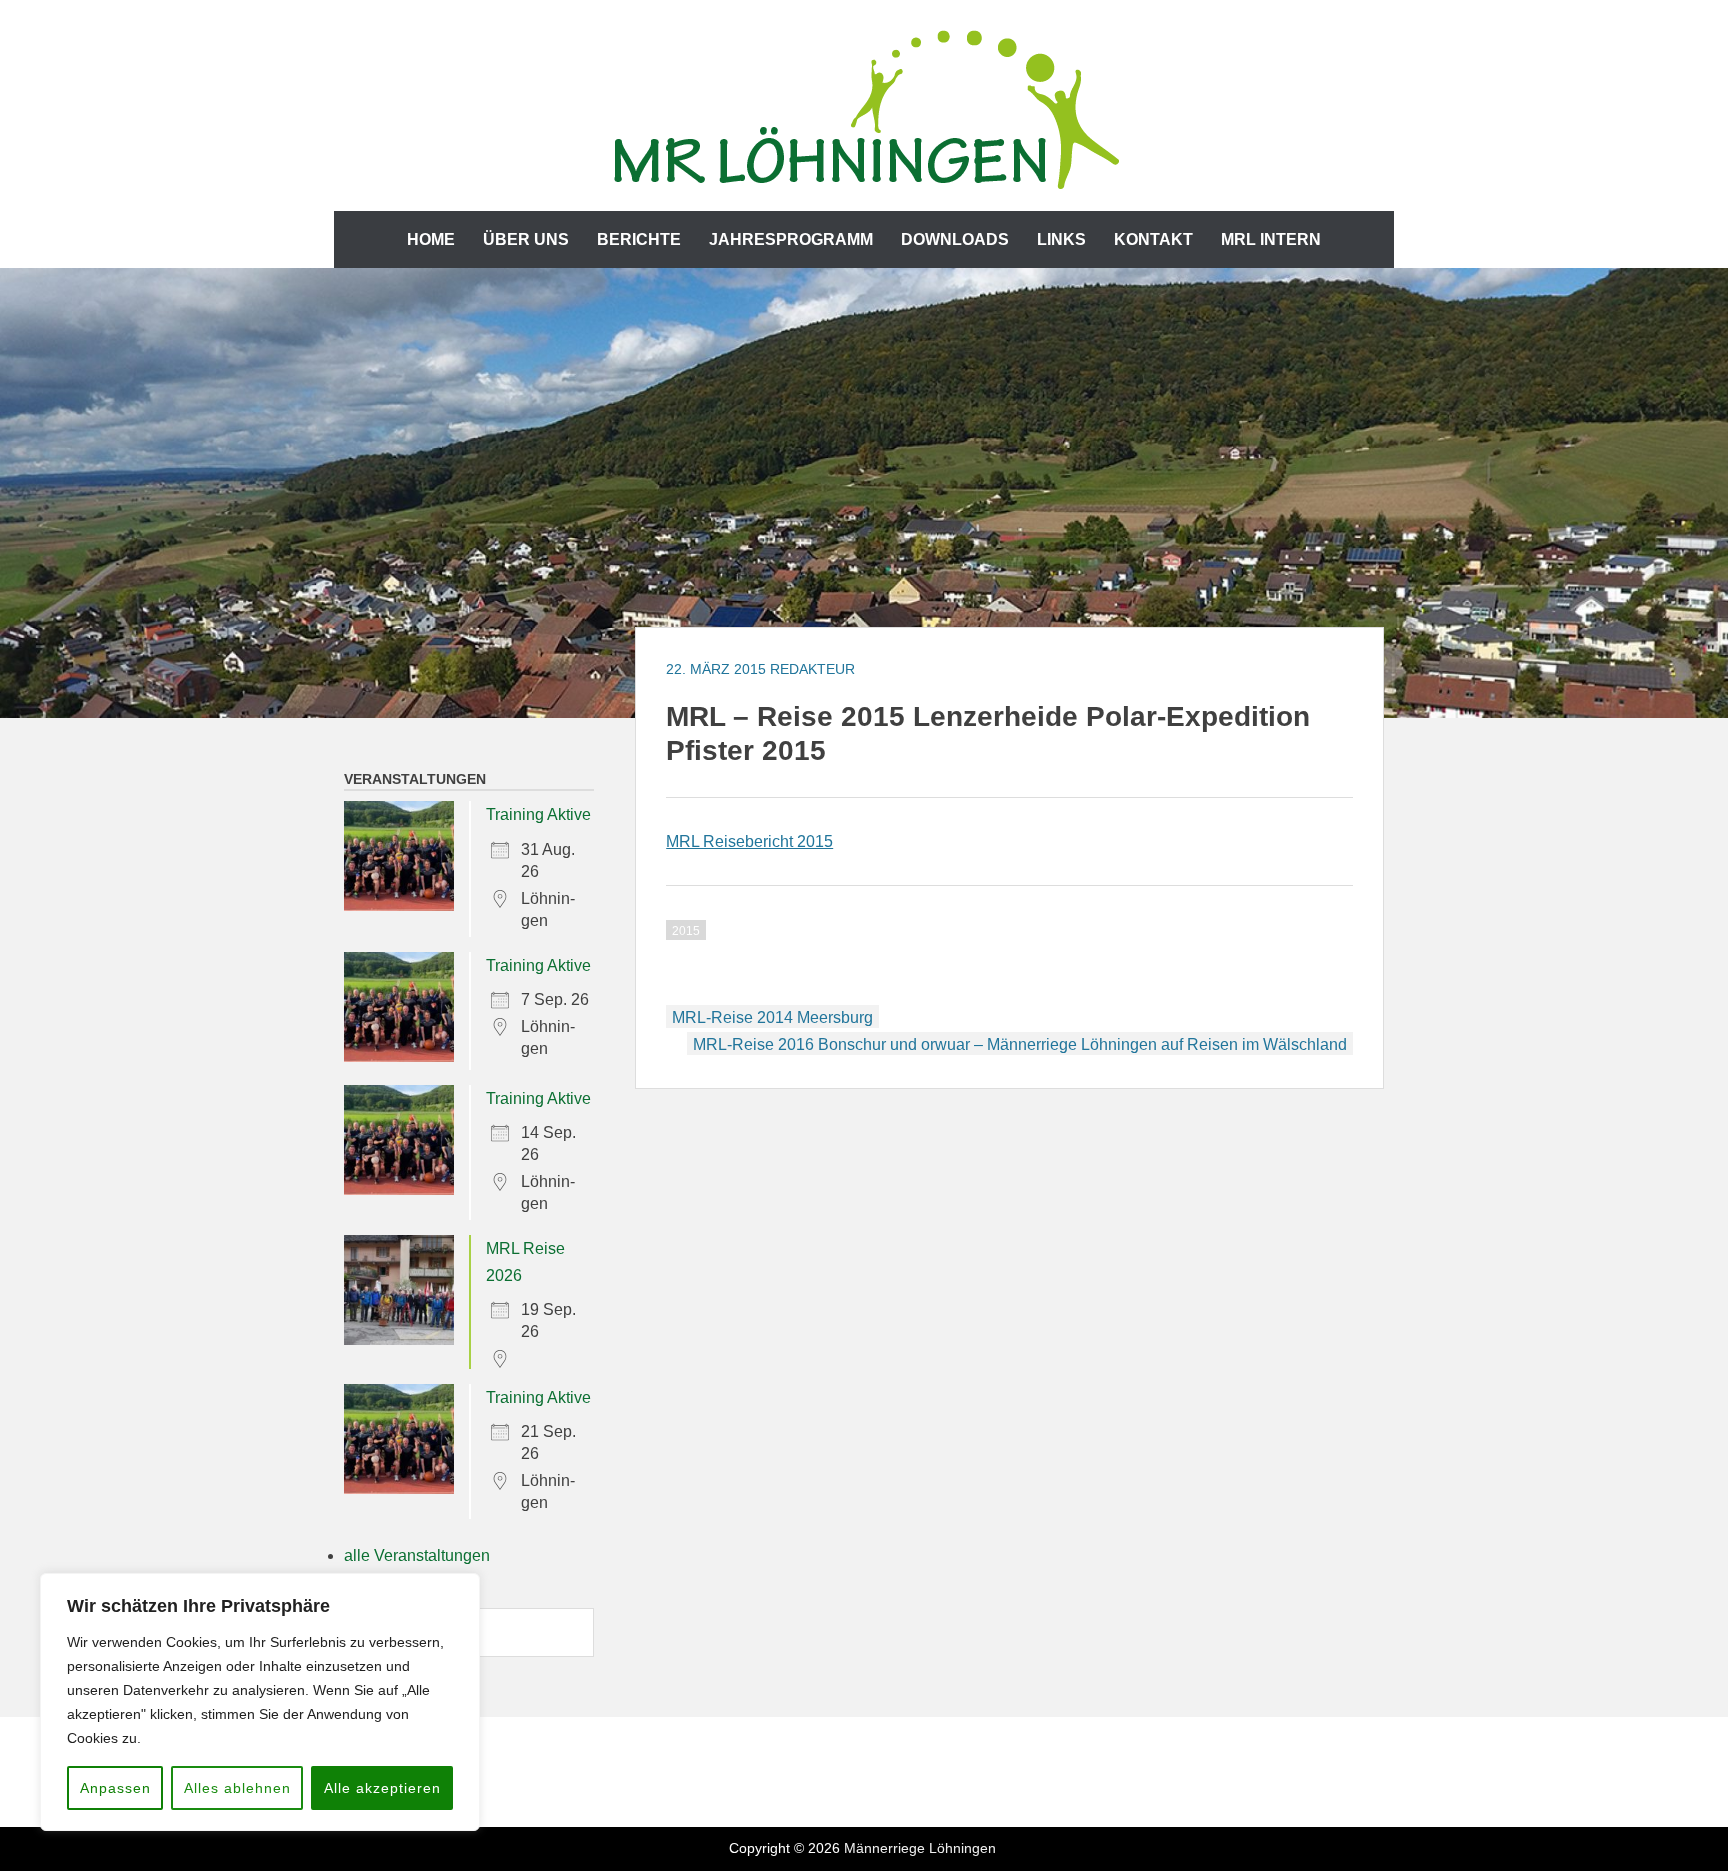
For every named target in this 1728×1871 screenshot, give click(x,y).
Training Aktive (538, 814)
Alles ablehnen (237, 1788)
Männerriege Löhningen (920, 1848)
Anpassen (115, 1788)
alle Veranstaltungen (417, 1555)
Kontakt (1153, 239)
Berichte (639, 239)
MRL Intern (1271, 239)
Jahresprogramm (791, 239)
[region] (260, 1702)
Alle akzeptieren (382, 1788)
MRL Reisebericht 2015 (749, 841)
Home (431, 239)
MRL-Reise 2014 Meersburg (772, 1017)
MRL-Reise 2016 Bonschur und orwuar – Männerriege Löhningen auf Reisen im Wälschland (1020, 1044)
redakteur (812, 669)
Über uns (526, 239)
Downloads (955, 239)
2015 (686, 931)
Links (1061, 239)
